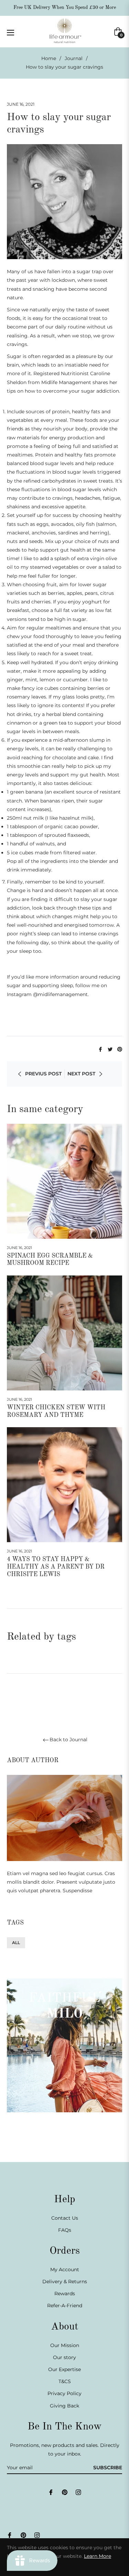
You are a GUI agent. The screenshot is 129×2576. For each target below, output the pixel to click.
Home (49, 58)
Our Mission (65, 2345)
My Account (65, 2269)
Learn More (98, 2556)
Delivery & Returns (65, 2282)
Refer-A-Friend (65, 2306)
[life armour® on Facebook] (51, 2492)
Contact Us (65, 2218)
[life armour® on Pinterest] (65, 2492)
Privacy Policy (64, 2393)
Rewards (65, 2294)
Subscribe (108, 2468)
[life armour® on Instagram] (78, 2492)
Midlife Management (66, 382)
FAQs (65, 2230)
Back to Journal (68, 1740)
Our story (64, 2357)
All (16, 1943)
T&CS (65, 2381)
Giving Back (64, 2406)
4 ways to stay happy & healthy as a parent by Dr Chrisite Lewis (56, 1567)
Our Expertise (64, 2369)
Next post (81, 1074)
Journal (74, 58)
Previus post (43, 1074)
